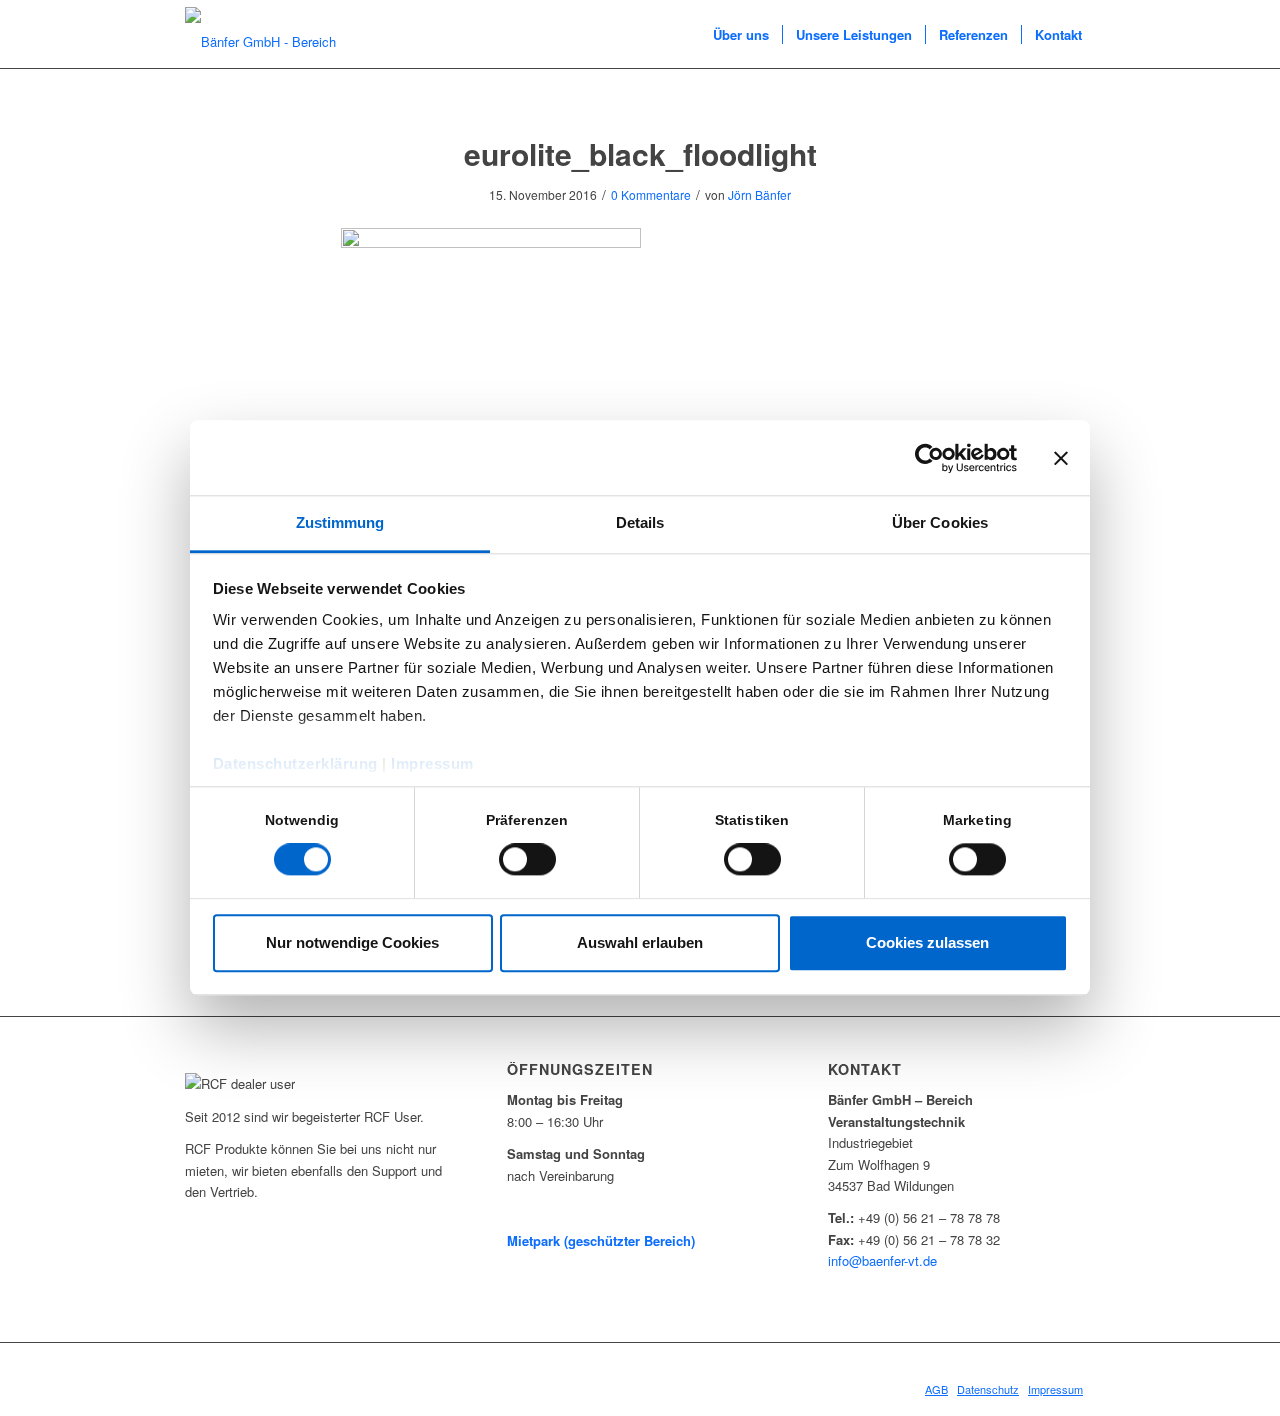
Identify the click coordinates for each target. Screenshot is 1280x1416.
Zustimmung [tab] (340, 522)
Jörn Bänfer (759, 194)
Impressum (432, 763)
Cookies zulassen (927, 942)
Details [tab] (640, 522)
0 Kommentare (651, 194)
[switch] (527, 860)
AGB (936, 1389)
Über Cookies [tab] (940, 522)
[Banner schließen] (1061, 458)
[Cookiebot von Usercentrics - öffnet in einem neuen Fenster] (929, 458)
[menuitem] (741, 35)
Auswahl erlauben (640, 942)
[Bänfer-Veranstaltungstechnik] (279, 35)
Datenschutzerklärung (295, 763)
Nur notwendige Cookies (352, 942)
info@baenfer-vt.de (882, 1260)
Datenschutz (988, 1389)
